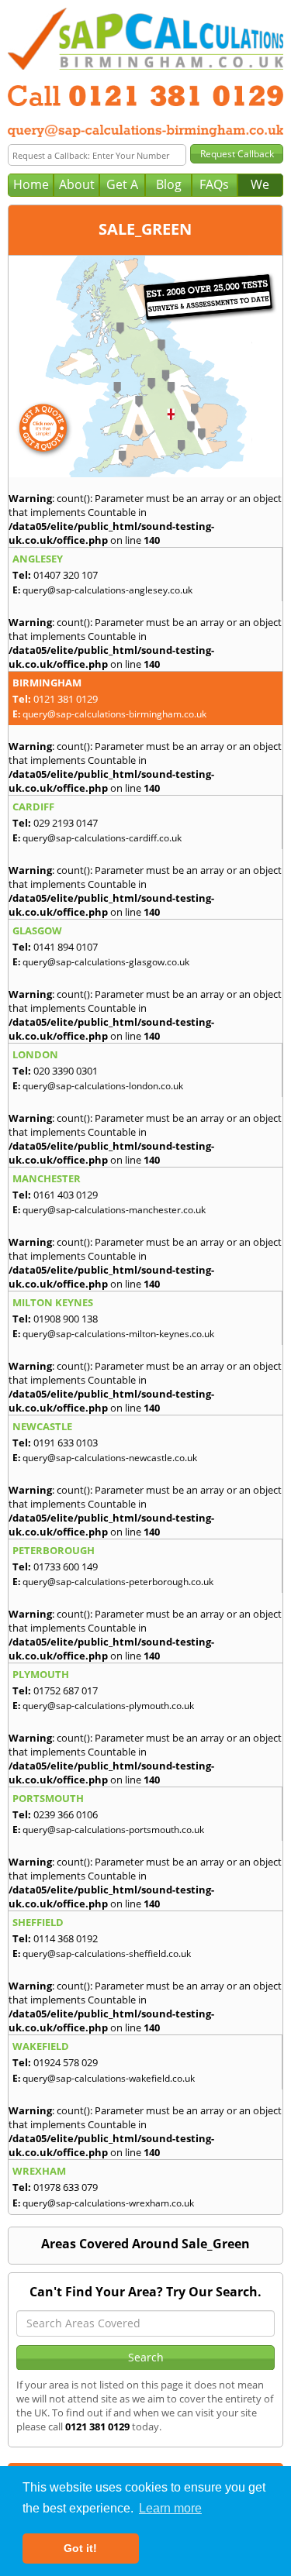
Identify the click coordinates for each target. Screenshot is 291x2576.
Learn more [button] (170, 2508)
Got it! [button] (80, 2548)
